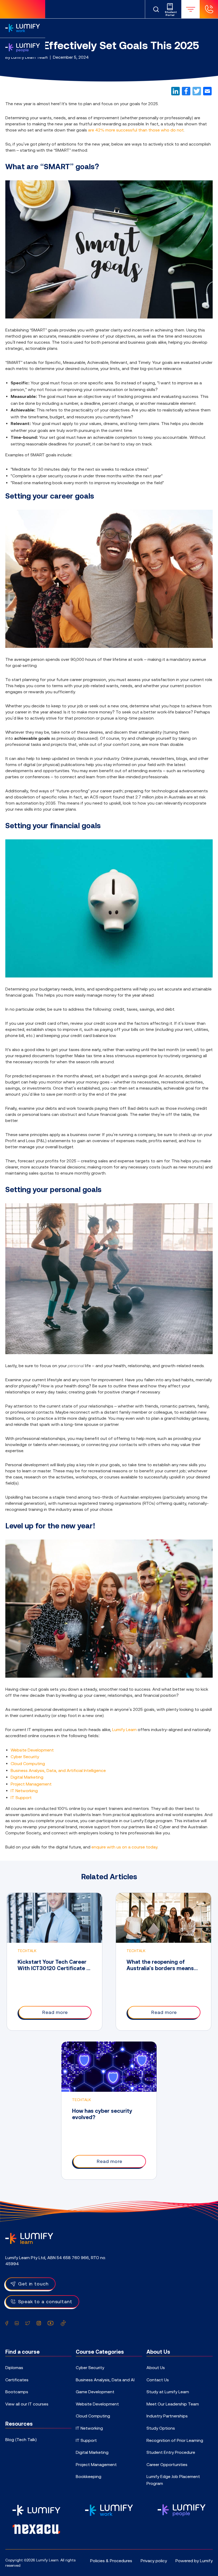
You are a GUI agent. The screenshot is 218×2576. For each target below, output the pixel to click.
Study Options (161, 2428)
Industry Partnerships (167, 2416)
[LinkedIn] (175, 91)
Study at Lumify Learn (168, 2392)
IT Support (21, 1797)
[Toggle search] (156, 9)
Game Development (95, 2392)
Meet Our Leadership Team (173, 2404)
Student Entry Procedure (171, 2452)
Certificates (17, 2380)
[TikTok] (63, 2323)
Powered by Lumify (194, 2561)
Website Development (32, 1750)
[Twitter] (197, 91)
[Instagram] (39, 2323)
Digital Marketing (27, 1777)
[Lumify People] (23, 47)
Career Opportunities (167, 2464)
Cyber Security (25, 1757)
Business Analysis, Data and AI (105, 2380)
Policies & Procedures (111, 2561)
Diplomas (14, 2367)
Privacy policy (154, 2561)
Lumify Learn (124, 1729)
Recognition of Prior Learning (175, 2440)
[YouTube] (51, 2323)
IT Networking (24, 1791)
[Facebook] (186, 91)
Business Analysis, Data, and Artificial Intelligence (58, 1770)
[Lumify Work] (23, 28)
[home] (29, 2238)
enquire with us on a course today (124, 1847)
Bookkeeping (89, 2476)
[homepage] (23, 9)
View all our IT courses (27, 2404)
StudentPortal (170, 14)
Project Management (31, 1784)
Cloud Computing (28, 1763)
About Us (156, 2367)
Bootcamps (17, 2392)
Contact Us (158, 2380)
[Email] (207, 91)
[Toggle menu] (190, 9)
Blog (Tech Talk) (21, 2439)
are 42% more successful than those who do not (136, 130)
